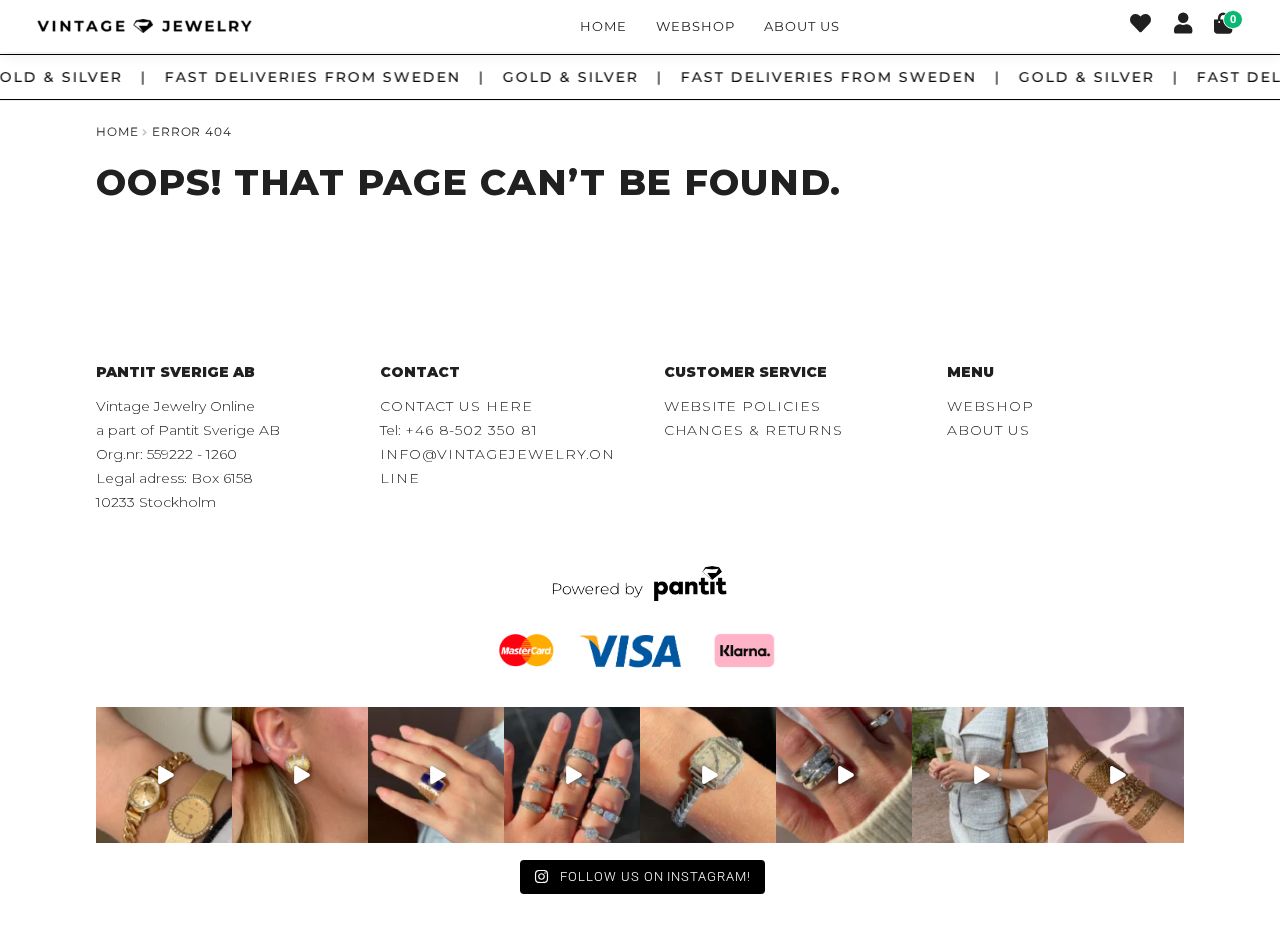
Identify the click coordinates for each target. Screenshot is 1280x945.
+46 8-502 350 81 (471, 430)
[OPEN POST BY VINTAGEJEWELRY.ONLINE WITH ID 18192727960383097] (164, 775)
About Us (801, 26)
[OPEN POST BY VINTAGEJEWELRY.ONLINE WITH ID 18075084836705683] (980, 775)
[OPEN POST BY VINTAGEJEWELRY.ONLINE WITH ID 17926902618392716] (436, 775)
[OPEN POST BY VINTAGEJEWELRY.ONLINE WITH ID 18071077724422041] (844, 775)
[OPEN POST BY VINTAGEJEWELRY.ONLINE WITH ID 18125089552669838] (1116, 775)
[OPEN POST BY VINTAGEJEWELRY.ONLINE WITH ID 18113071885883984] (708, 775)
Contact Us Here (456, 406)
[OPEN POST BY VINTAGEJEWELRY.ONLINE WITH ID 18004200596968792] (572, 775)
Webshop (695, 26)
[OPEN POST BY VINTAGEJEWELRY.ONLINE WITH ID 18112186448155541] (300, 775)
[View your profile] (1183, 26)
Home (603, 26)
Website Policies (742, 406)
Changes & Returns (753, 430)
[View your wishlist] (1140, 26)
